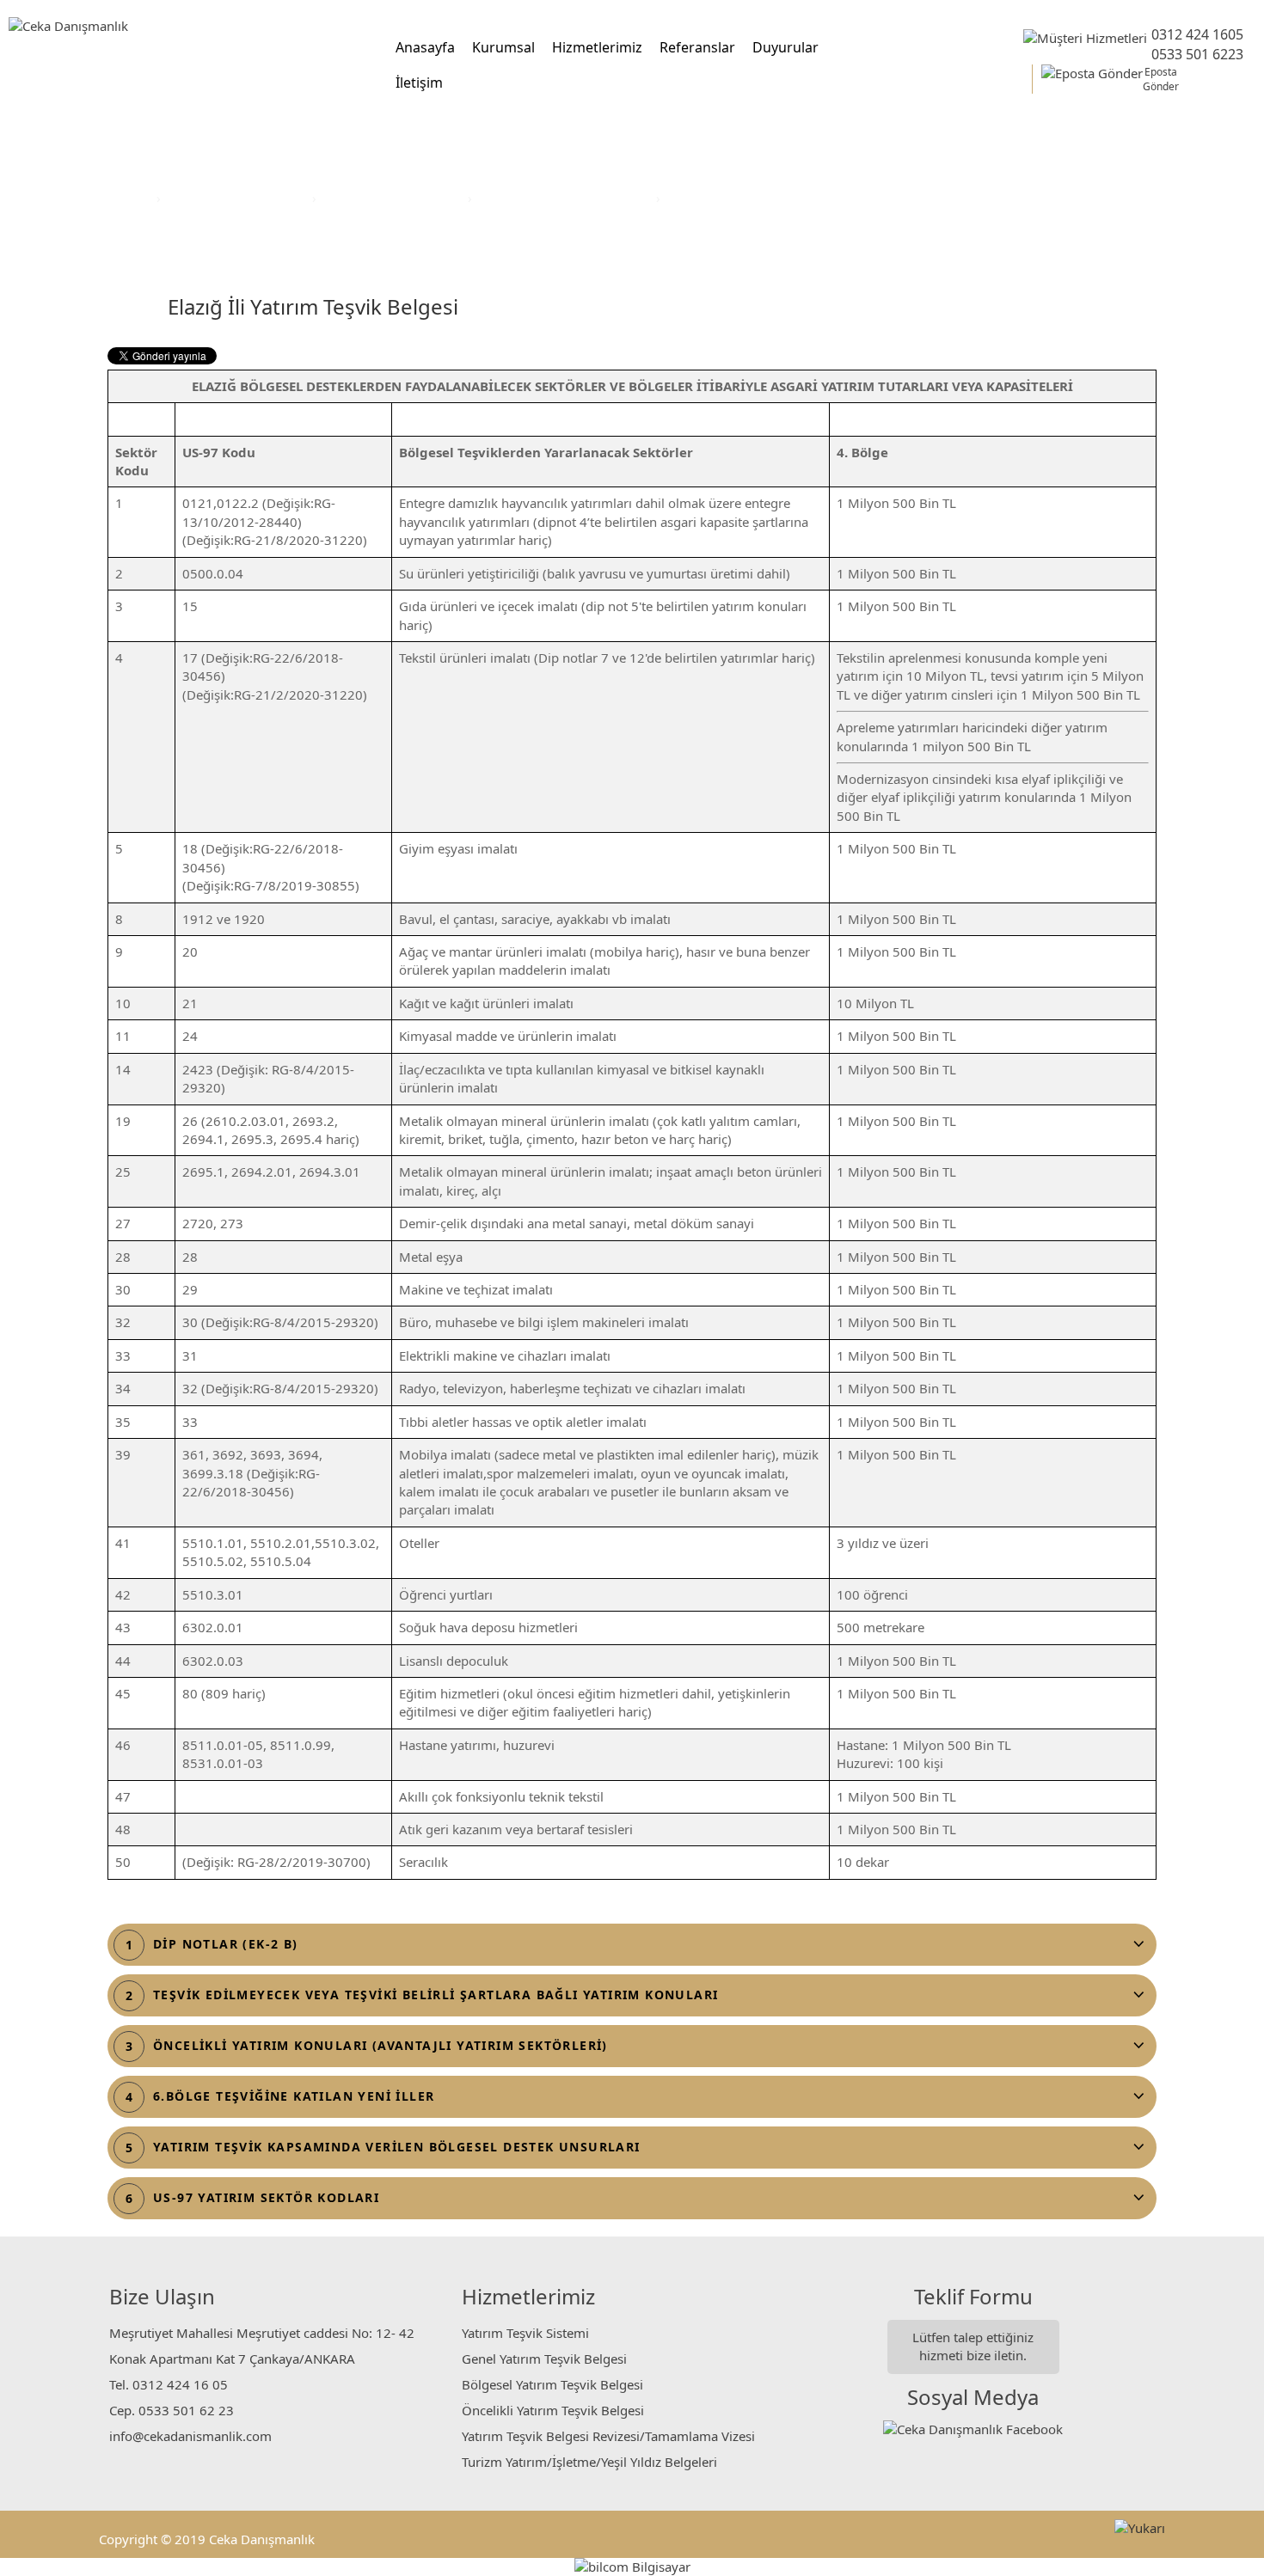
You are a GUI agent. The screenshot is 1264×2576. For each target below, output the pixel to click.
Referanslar (697, 47)
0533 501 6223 (1197, 54)
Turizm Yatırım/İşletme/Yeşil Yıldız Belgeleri (589, 2462)
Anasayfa (425, 47)
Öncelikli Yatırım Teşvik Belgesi (553, 2410)
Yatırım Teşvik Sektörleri (238, 198)
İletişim (419, 83)
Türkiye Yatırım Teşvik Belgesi (566, 198)
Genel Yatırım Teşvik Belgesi (544, 2359)
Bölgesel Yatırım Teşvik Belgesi (552, 2384)
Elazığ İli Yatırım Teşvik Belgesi (757, 198)
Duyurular (785, 47)
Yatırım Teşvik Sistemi (525, 2333)
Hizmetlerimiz (597, 47)
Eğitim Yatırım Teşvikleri (394, 198)
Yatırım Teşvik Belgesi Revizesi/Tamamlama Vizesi (608, 2436)
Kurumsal (503, 47)
